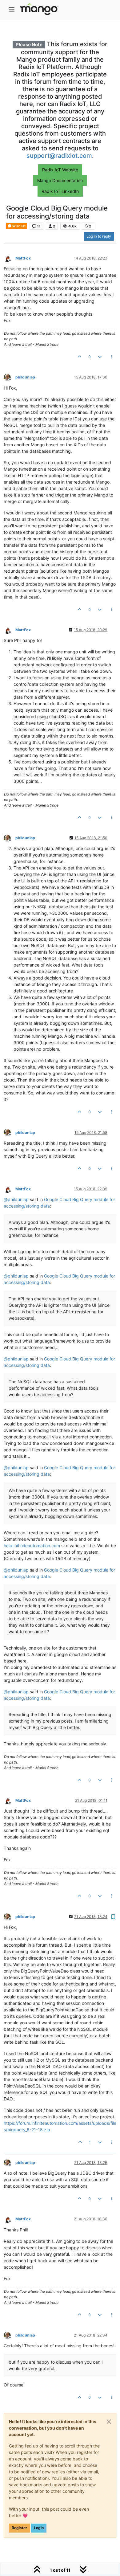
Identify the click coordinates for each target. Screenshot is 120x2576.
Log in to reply (99, 236)
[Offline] (10, 258)
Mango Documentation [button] (60, 180)
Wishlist (19, 226)
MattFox (23, 258)
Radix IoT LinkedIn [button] (60, 191)
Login (39, 2528)
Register (19, 2528)
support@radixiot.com (59, 156)
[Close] (109, 2422)
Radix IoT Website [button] (60, 170)
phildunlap (25, 377)
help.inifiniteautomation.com (32, 1546)
